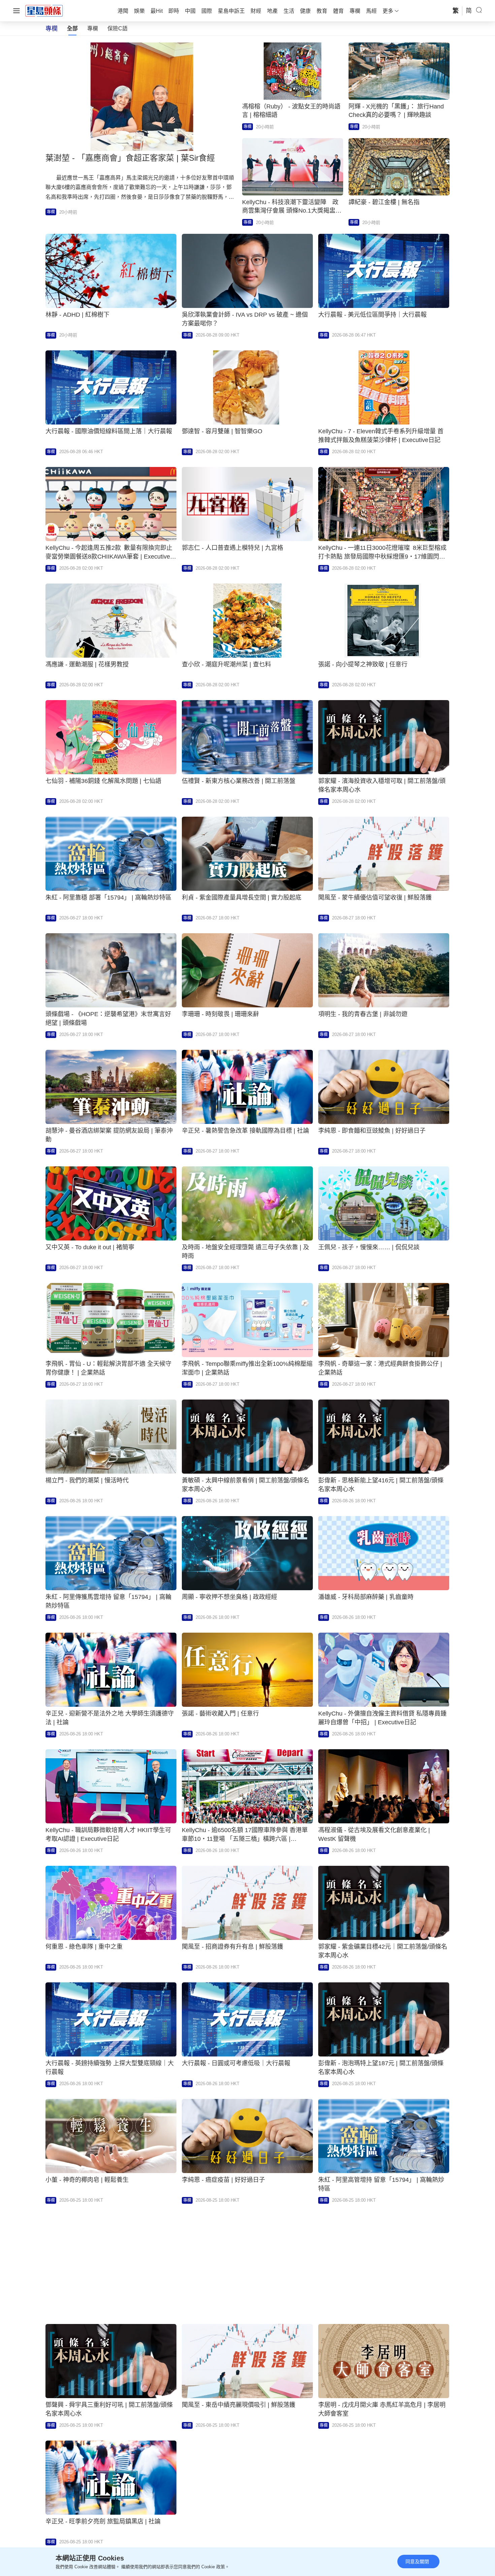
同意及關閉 (417, 2562)
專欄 (93, 28)
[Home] (44, 10)
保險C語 (118, 28)
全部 (72, 28)
